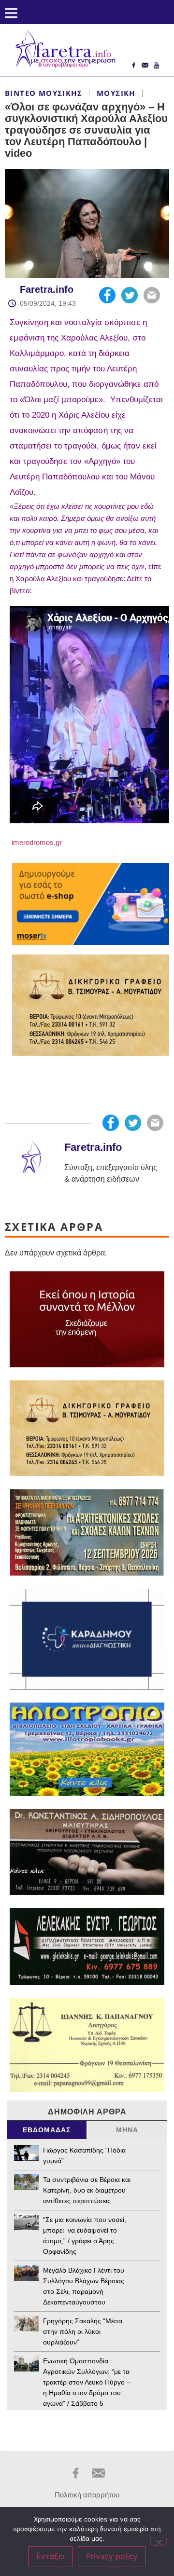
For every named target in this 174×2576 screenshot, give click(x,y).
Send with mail (152, 295)
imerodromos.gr (36, 842)
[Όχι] (159, 2541)
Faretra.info (47, 289)
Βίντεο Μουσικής (43, 93)
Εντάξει (51, 2556)
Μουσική (116, 93)
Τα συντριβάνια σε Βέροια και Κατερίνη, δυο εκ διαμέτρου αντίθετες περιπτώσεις (87, 2190)
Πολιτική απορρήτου (87, 2495)
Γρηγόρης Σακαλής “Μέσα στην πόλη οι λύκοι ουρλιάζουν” (83, 2331)
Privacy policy (112, 2556)
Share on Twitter (130, 295)
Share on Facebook (107, 295)
